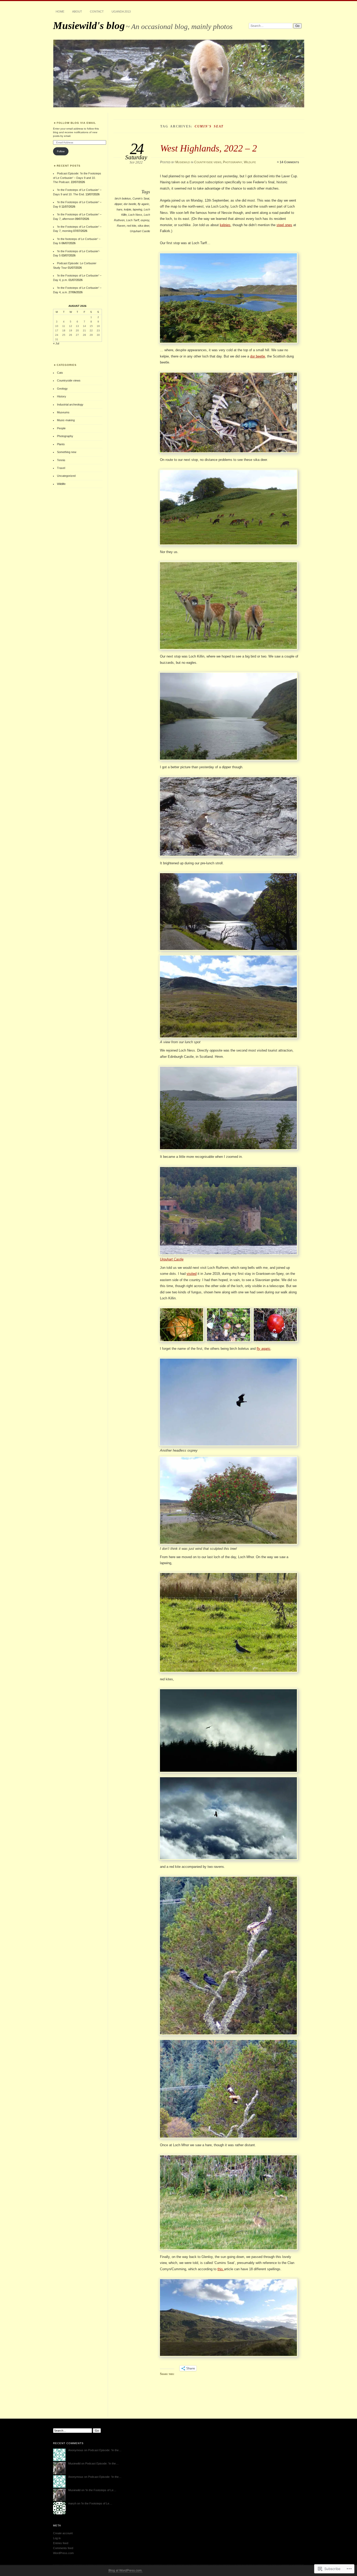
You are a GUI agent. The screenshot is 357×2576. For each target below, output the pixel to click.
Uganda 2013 (121, 11)
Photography (233, 162)
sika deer (143, 226)
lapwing (137, 209)
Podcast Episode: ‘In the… (105, 2450)
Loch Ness (135, 215)
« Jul (56, 343)
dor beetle (130, 204)
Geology (62, 389)
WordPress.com (63, 2553)
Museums (63, 412)
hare (119, 209)
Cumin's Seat (141, 198)
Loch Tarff (133, 220)
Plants (61, 444)
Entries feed (61, 2543)
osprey (145, 220)
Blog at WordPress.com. (125, 2571)
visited (192, 1274)
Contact (97, 11)
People (61, 428)
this (221, 2269)
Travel (61, 468)
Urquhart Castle (140, 231)
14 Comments (289, 162)
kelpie (128, 209)
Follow (61, 151)
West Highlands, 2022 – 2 (209, 148)
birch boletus (123, 198)
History (62, 396)
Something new (67, 452)
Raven (121, 226)
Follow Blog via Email (76, 123)
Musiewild (183, 162)
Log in (57, 2538)
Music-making (66, 420)
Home (60, 11)
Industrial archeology (70, 404)
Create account (63, 2533)
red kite (131, 226)
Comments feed (63, 2548)
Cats (60, 373)
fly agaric (143, 204)
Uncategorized (66, 476)
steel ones (284, 225)
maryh (72, 2503)
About (77, 11)
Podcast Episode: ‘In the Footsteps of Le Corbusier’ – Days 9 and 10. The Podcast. (77, 178)
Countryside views (208, 162)
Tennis (61, 460)
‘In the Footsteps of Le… (101, 2490)
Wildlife (250, 162)
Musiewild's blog (89, 25)
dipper (118, 204)
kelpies (225, 225)
